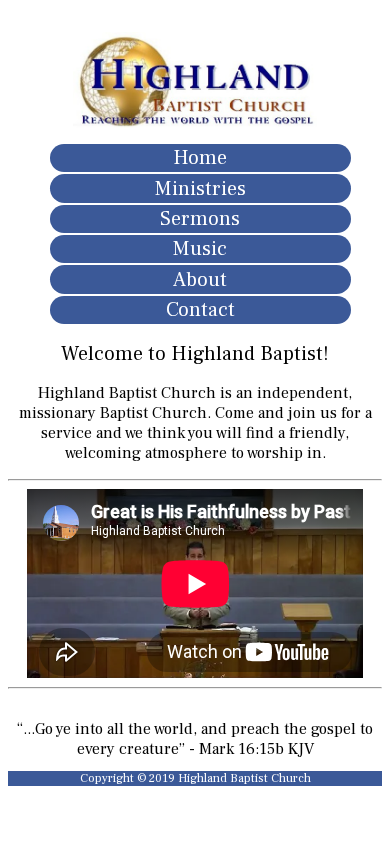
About (200, 280)
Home (200, 158)
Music (200, 249)
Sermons (200, 219)
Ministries (200, 189)
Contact (200, 310)
